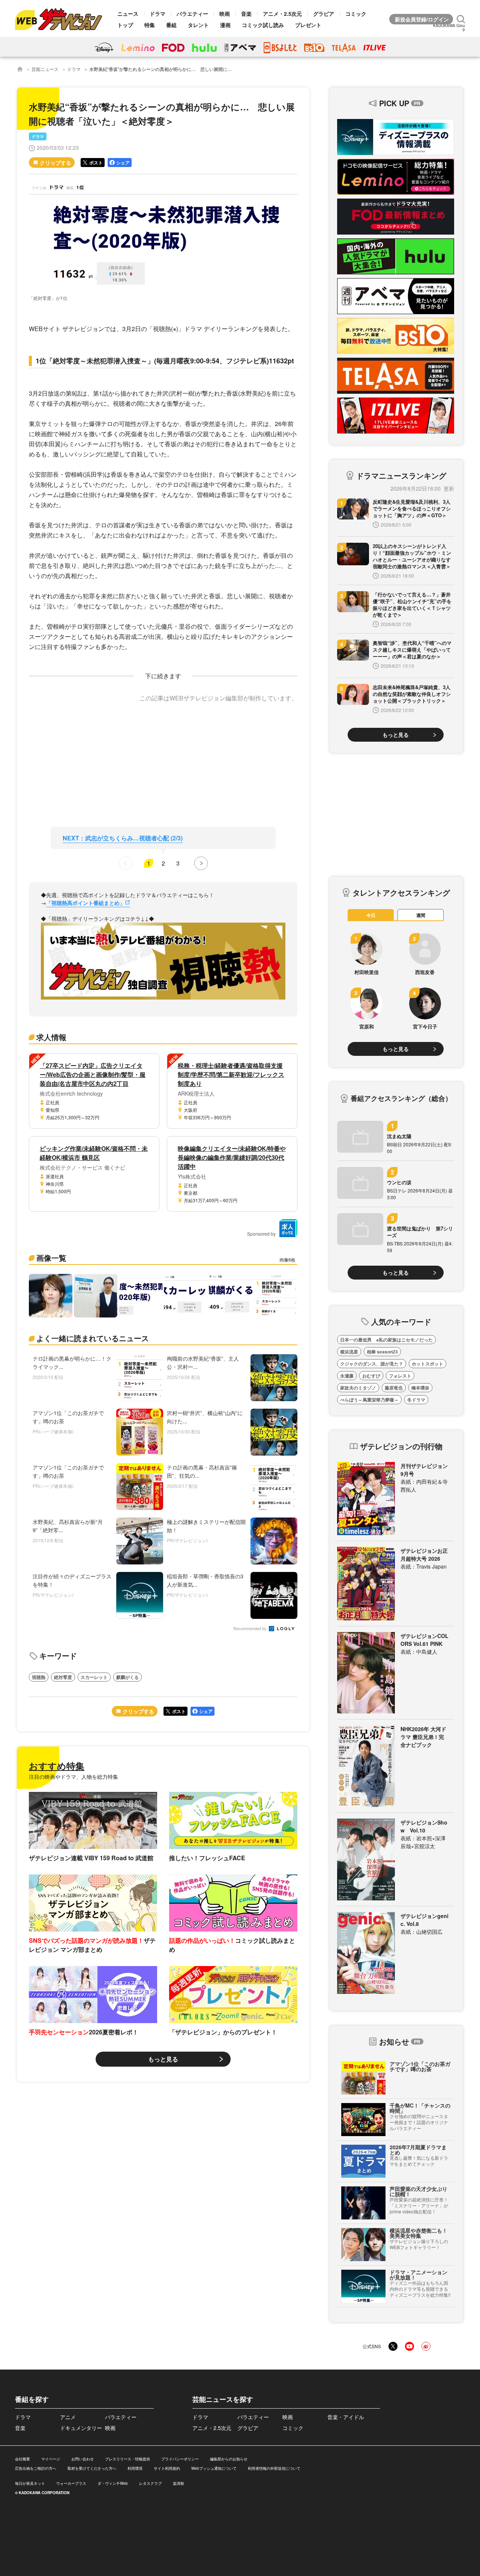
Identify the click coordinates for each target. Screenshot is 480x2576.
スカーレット (94, 1677)
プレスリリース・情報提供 (127, 2459)
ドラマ (157, 14)
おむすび (371, 1376)
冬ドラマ (416, 1400)
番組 (171, 25)
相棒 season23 (382, 1352)
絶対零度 (63, 1677)
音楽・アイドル (346, 2417)
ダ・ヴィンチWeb (113, 2483)
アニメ (68, 2417)
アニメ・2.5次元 (282, 14)
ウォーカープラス (71, 2483)
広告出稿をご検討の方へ (36, 2468)
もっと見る (163, 2059)
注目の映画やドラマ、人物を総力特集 (73, 1777)
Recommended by (250, 1629)
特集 (150, 25)
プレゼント (308, 25)
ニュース (128, 14)
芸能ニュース (45, 69)
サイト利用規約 (167, 2468)
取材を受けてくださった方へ (92, 2468)
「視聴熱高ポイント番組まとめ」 (85, 903)
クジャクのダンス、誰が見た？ (372, 1364)
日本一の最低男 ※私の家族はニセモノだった (386, 1340)
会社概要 (22, 2459)
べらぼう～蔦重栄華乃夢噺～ (369, 1400)
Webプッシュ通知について (214, 2468)
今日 (371, 915)
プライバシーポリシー (180, 2459)
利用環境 (135, 2468)
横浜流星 (349, 1352)
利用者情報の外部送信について (274, 2468)
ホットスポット (427, 1364)
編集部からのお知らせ (229, 2459)
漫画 (225, 25)
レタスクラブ (150, 2483)
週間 (421, 915)
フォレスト (400, 1376)
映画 (225, 14)
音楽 (246, 14)
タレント (198, 25)
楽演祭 (178, 2483)
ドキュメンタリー (81, 2428)
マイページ (51, 2459)
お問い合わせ (82, 2459)
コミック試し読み (263, 25)
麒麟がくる (127, 1677)
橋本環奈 (420, 1388)
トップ (125, 25)
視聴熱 (39, 1677)
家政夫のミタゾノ (358, 1388)
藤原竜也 (394, 1388)
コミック (356, 14)
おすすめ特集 (57, 1766)
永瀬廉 (347, 1376)
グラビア (324, 14)
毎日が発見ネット (30, 2483)
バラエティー (192, 14)
